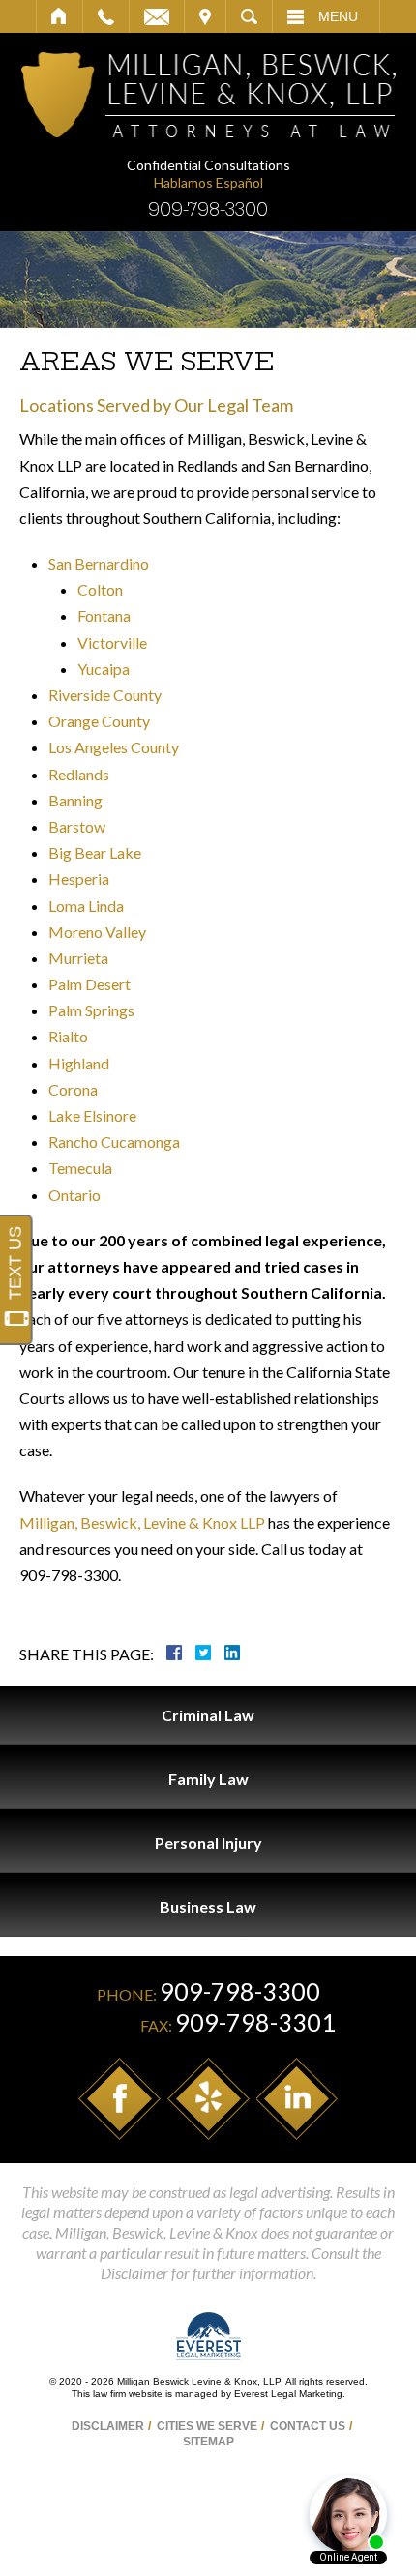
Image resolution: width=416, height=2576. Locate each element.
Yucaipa (104, 669)
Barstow (77, 826)
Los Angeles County (114, 747)
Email (157, 16)
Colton (100, 589)
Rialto (68, 1036)
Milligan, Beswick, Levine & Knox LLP (142, 1522)
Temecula (80, 1168)
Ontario (74, 1195)
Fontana (104, 615)
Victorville (112, 643)
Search (249, 16)
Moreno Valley (97, 932)
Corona (73, 1089)
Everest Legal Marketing (288, 2394)
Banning (75, 800)
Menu (338, 16)
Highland (79, 1063)
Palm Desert (89, 984)
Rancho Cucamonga (114, 1142)
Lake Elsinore (92, 1115)
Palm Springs (91, 1010)
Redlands (79, 774)
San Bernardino (99, 563)
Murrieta (78, 958)
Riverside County (105, 695)
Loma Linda (86, 906)
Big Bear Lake (95, 852)
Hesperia (79, 878)
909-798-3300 (208, 209)
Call (106, 16)
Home (59, 16)
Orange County (99, 721)
